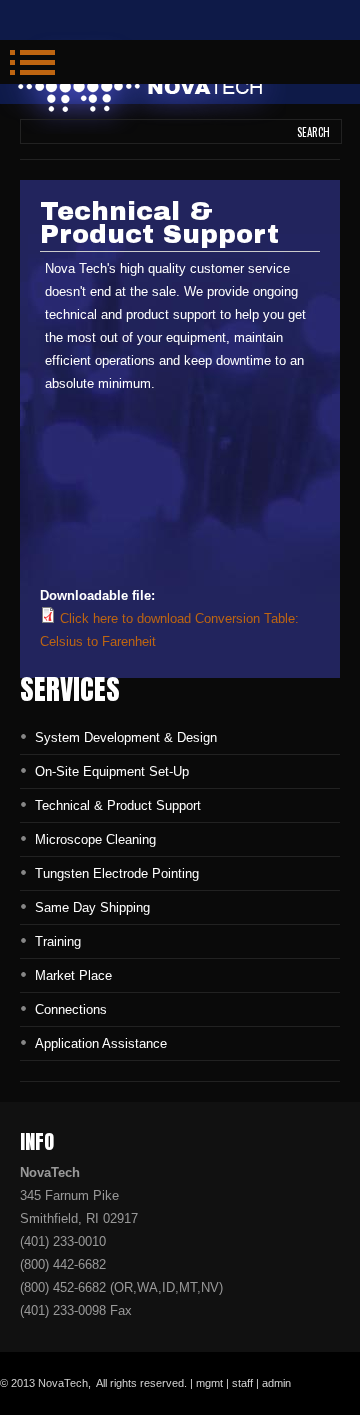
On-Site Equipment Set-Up (112, 771)
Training (58, 941)
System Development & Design (126, 737)
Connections (71, 1009)
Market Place (73, 975)
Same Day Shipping (92, 907)
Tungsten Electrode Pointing (117, 873)
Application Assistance (101, 1043)
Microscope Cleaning (95, 839)
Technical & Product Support (118, 805)
